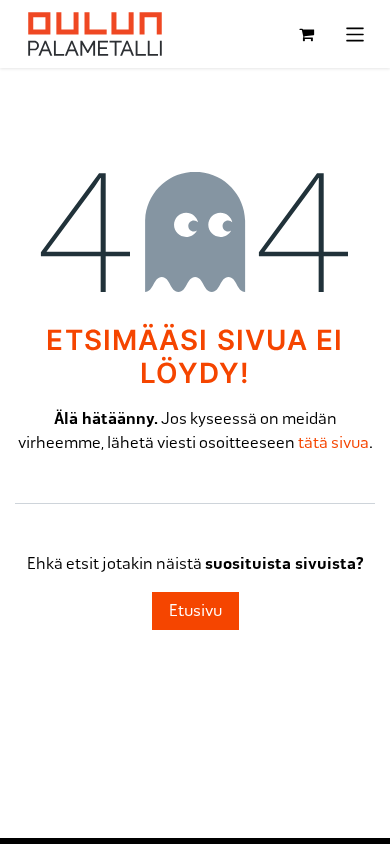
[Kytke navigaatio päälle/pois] (355, 33)
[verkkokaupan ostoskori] (307, 34)
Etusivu (195, 610)
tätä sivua (333, 442)
